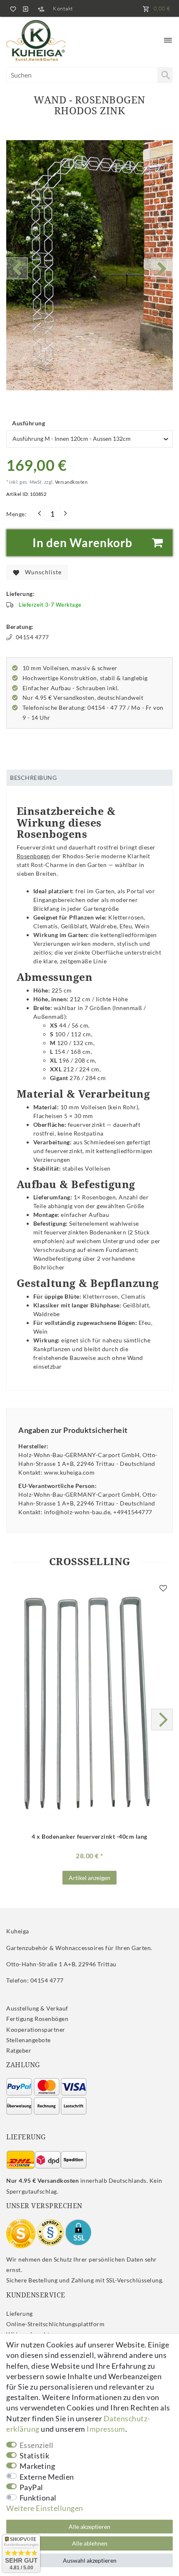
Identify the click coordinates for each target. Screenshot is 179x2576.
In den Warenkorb (82, 543)
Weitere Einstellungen (45, 2508)
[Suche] (165, 75)
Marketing (37, 2466)
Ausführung (29, 423)
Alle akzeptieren (89, 2527)
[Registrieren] (41, 8)
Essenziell (37, 2445)
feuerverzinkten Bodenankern (85, 1232)
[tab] (89, 778)
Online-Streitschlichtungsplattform (55, 2324)
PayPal (31, 2487)
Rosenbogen (34, 856)
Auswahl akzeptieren (90, 2560)
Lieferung (20, 2313)
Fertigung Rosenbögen (37, 2019)
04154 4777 (32, 637)
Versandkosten (71, 482)
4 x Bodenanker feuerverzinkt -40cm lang (89, 1837)
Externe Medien (47, 2477)
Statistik (35, 2455)
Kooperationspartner (36, 2029)
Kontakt (63, 8)
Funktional (38, 2498)
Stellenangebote (29, 2040)
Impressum (106, 2429)
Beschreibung (33, 778)
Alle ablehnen (90, 2543)
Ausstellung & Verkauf (37, 2008)
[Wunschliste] (12, 8)
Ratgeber (19, 2050)
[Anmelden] (25, 8)
